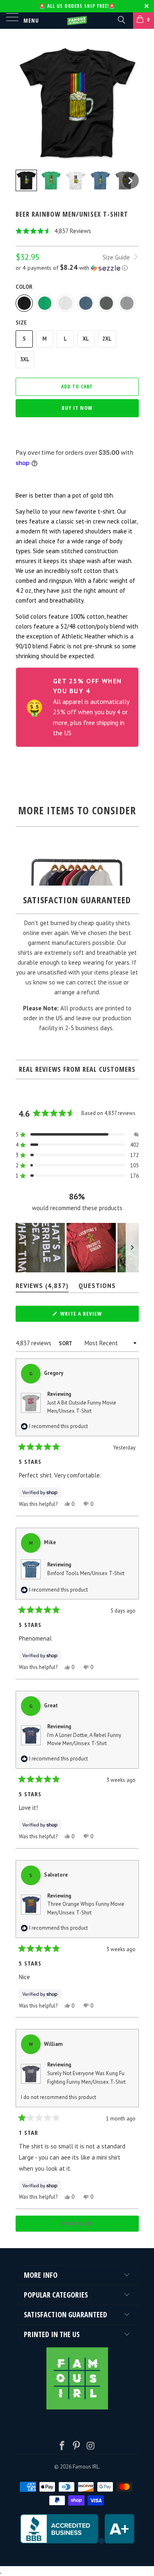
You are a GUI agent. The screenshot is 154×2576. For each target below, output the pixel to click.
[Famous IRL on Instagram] (91, 2446)
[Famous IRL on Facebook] (62, 2446)
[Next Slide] (132, 1248)
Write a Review (92, 1316)
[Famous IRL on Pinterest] (77, 2446)
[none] (26, 180)
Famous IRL (86, 2467)
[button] (77, 231)
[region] (77, 1248)
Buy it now (77, 408)
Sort (66, 1343)
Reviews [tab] (42, 1287)
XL (86, 339)
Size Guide (117, 257)
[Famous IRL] (77, 21)
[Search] (121, 19)
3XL (25, 359)
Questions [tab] (97, 1287)
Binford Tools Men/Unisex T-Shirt (86, 1573)
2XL (107, 339)
